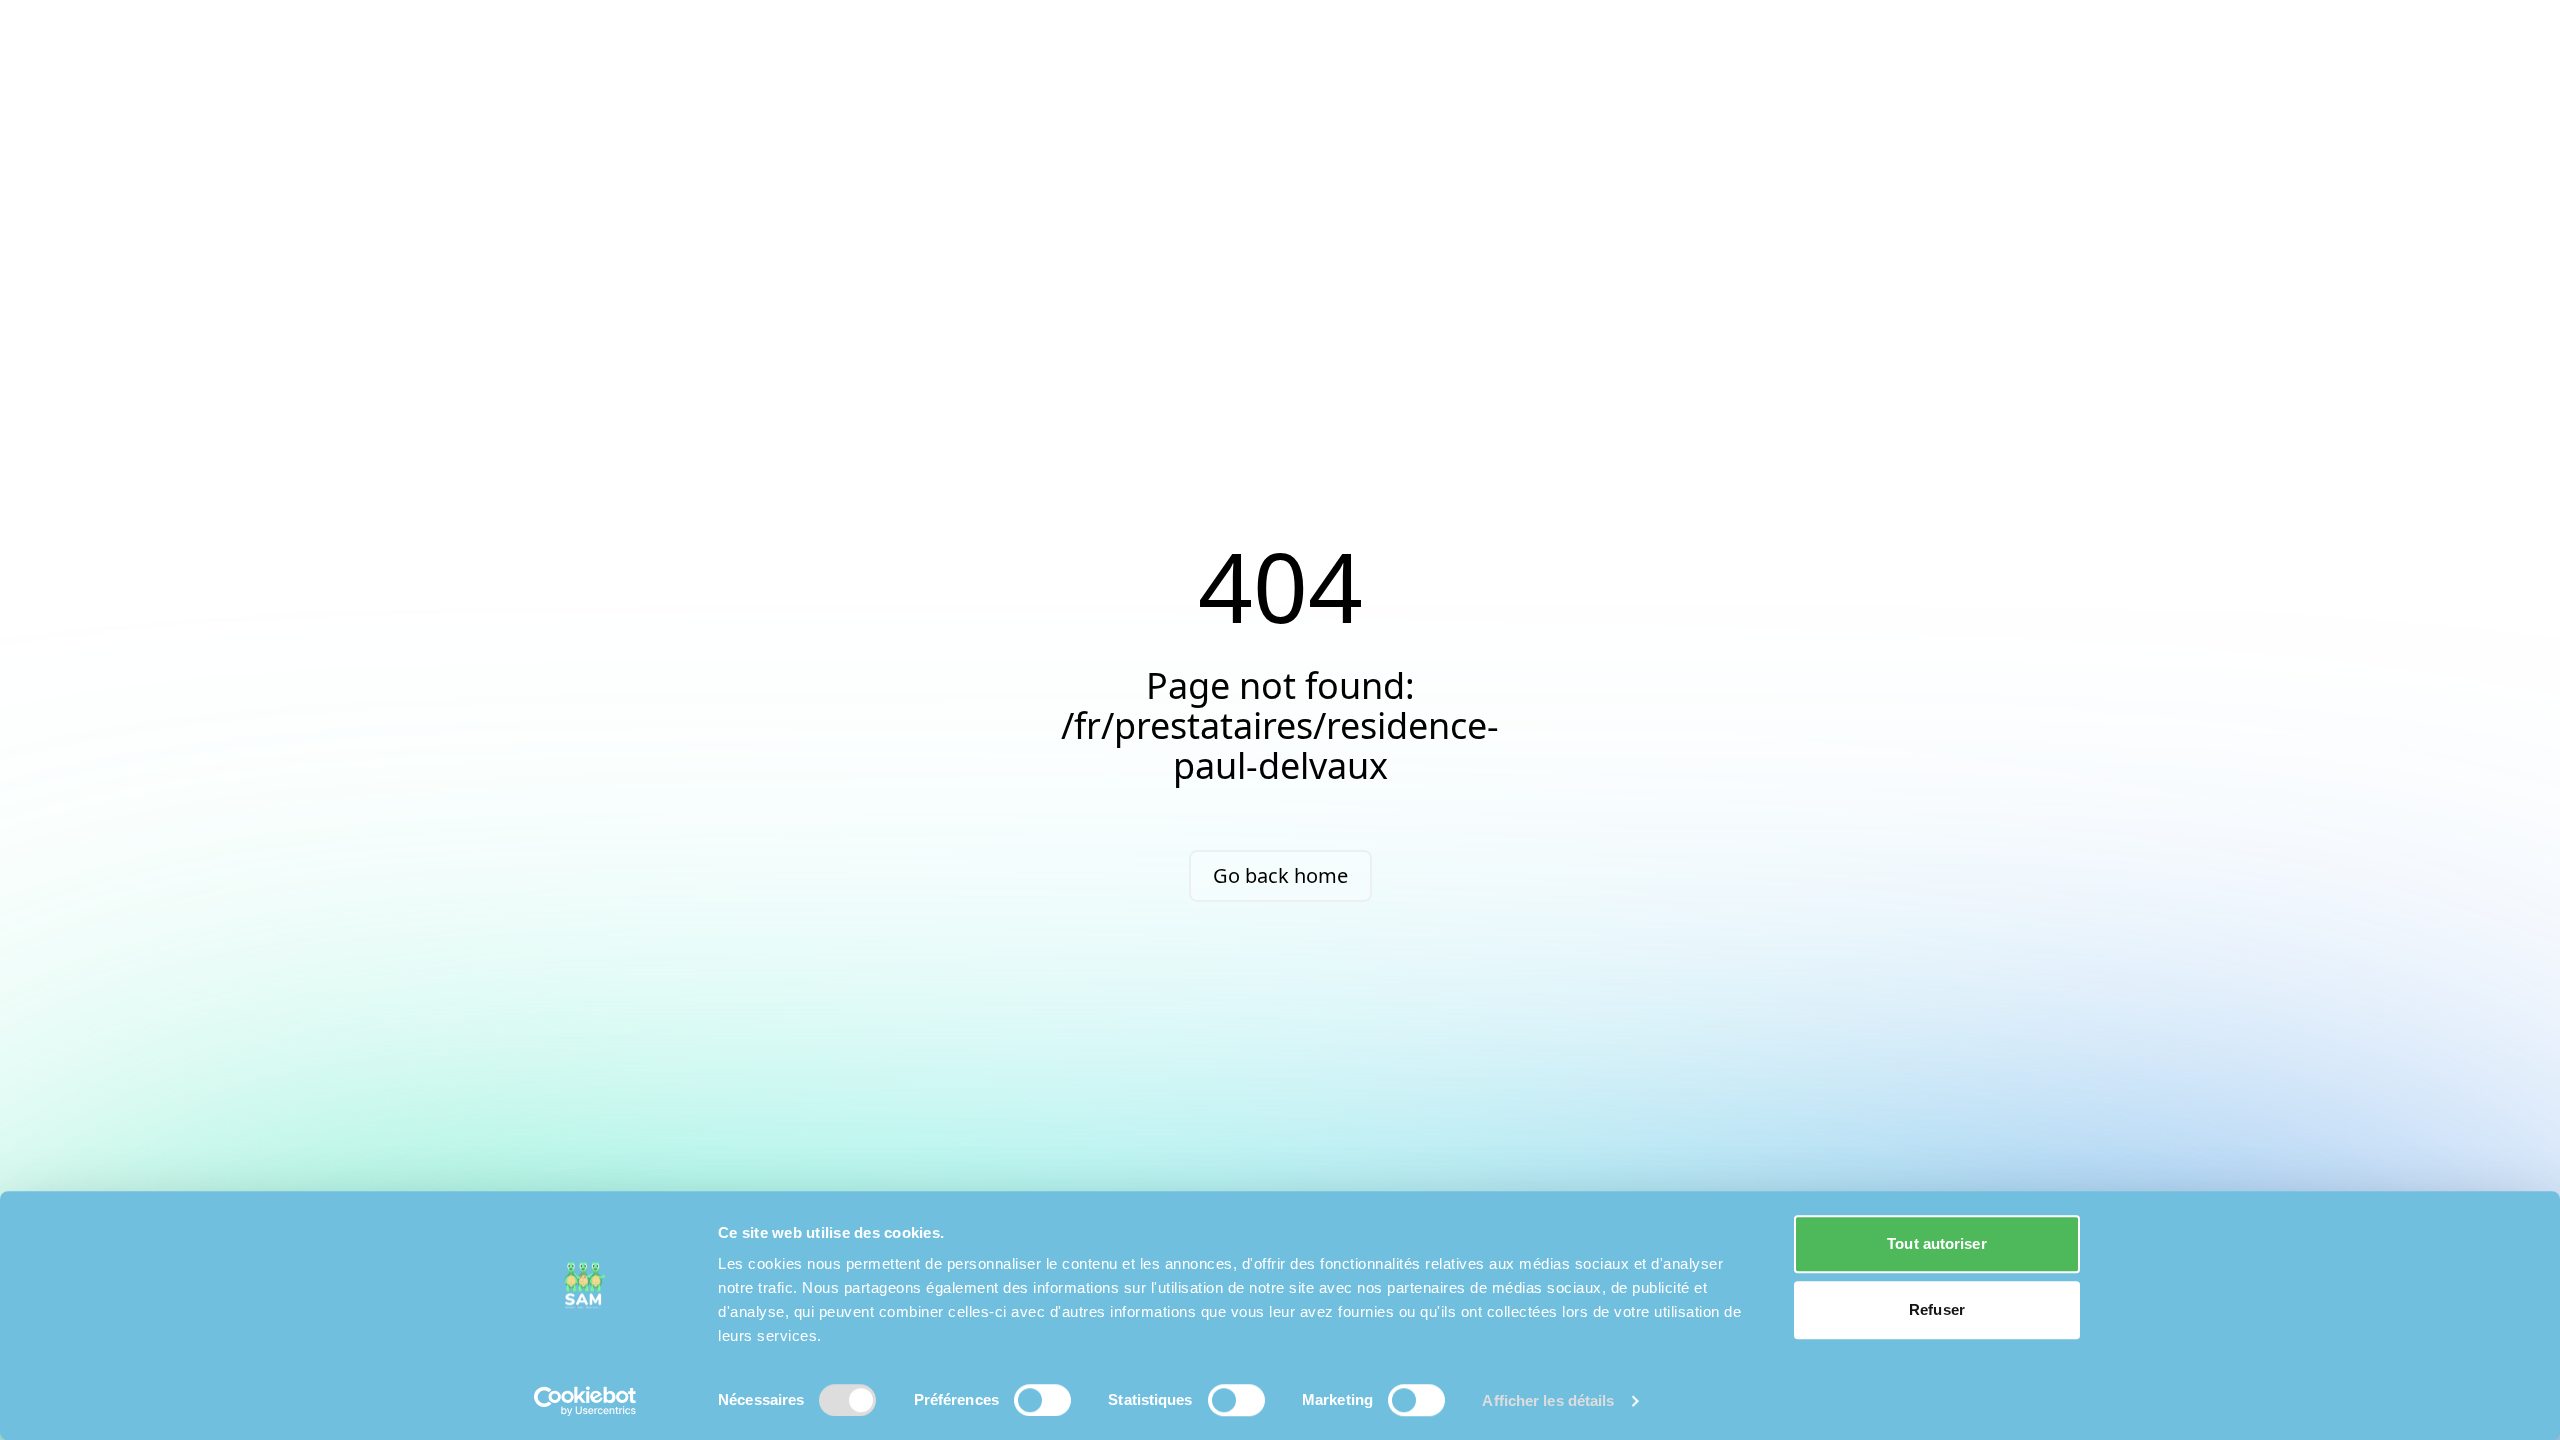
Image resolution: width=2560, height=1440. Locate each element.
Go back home (1280, 875)
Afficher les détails (1548, 1400)
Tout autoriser (1936, 1243)
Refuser (1937, 1309)
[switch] (1042, 1400)
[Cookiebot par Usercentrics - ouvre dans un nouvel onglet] (585, 1401)
